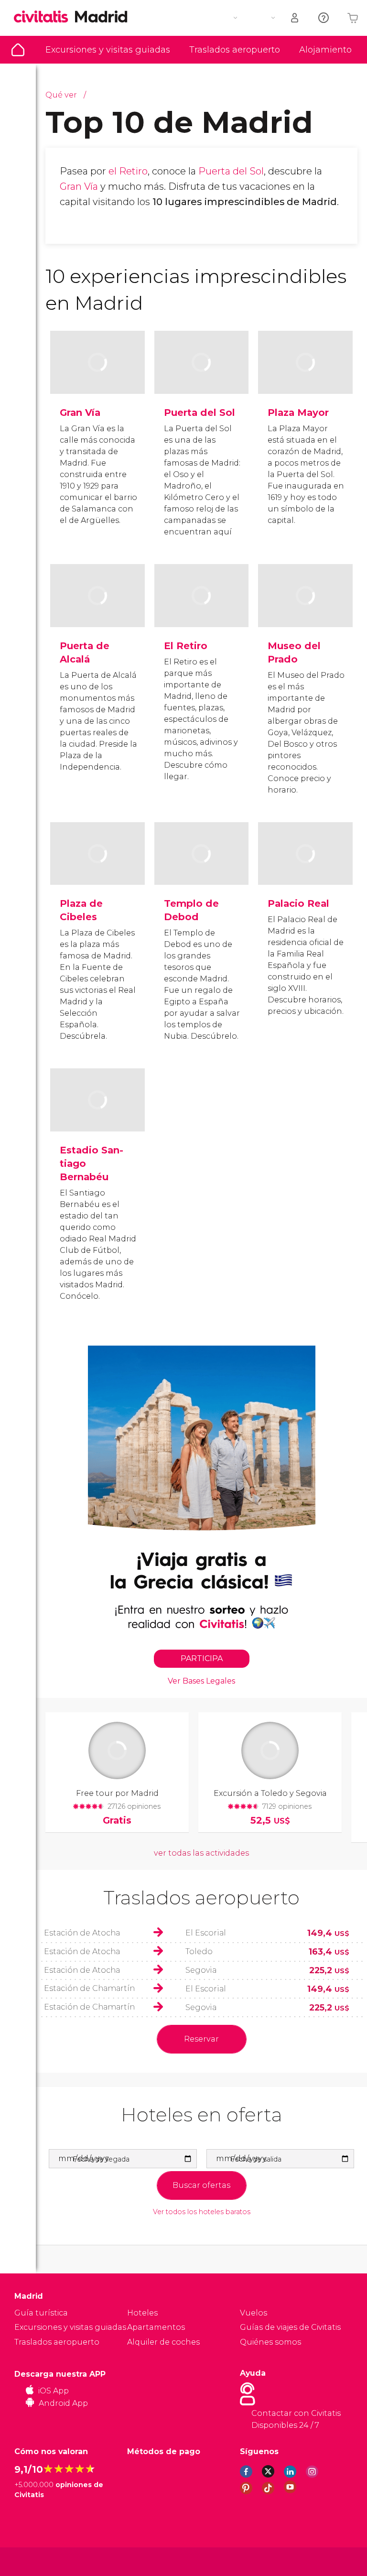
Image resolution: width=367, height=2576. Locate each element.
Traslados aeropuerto (235, 50)
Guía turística (18, 50)
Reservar (201, 2039)
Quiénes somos (270, 2342)
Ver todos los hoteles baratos (202, 2212)
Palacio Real (298, 903)
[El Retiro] (202, 611)
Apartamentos (156, 2327)
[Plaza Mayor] (305, 377)
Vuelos (254, 2313)
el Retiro (128, 171)
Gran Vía (79, 186)
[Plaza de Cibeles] (97, 869)
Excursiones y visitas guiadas (108, 50)
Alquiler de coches (163, 2342)
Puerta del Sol (231, 171)
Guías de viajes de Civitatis (290, 2327)
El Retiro (186, 646)
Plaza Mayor (298, 413)
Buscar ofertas (201, 2185)
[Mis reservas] (295, 18)
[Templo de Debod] (202, 869)
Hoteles (142, 2313)
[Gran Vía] (97, 377)
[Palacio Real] (305, 869)
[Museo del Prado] (305, 611)
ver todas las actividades (201, 1853)
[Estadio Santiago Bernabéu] (97, 1115)
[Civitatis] (34, 2561)
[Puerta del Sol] (202, 377)
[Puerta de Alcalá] (97, 611)
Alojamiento (325, 50)
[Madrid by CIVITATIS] (44, 17)
